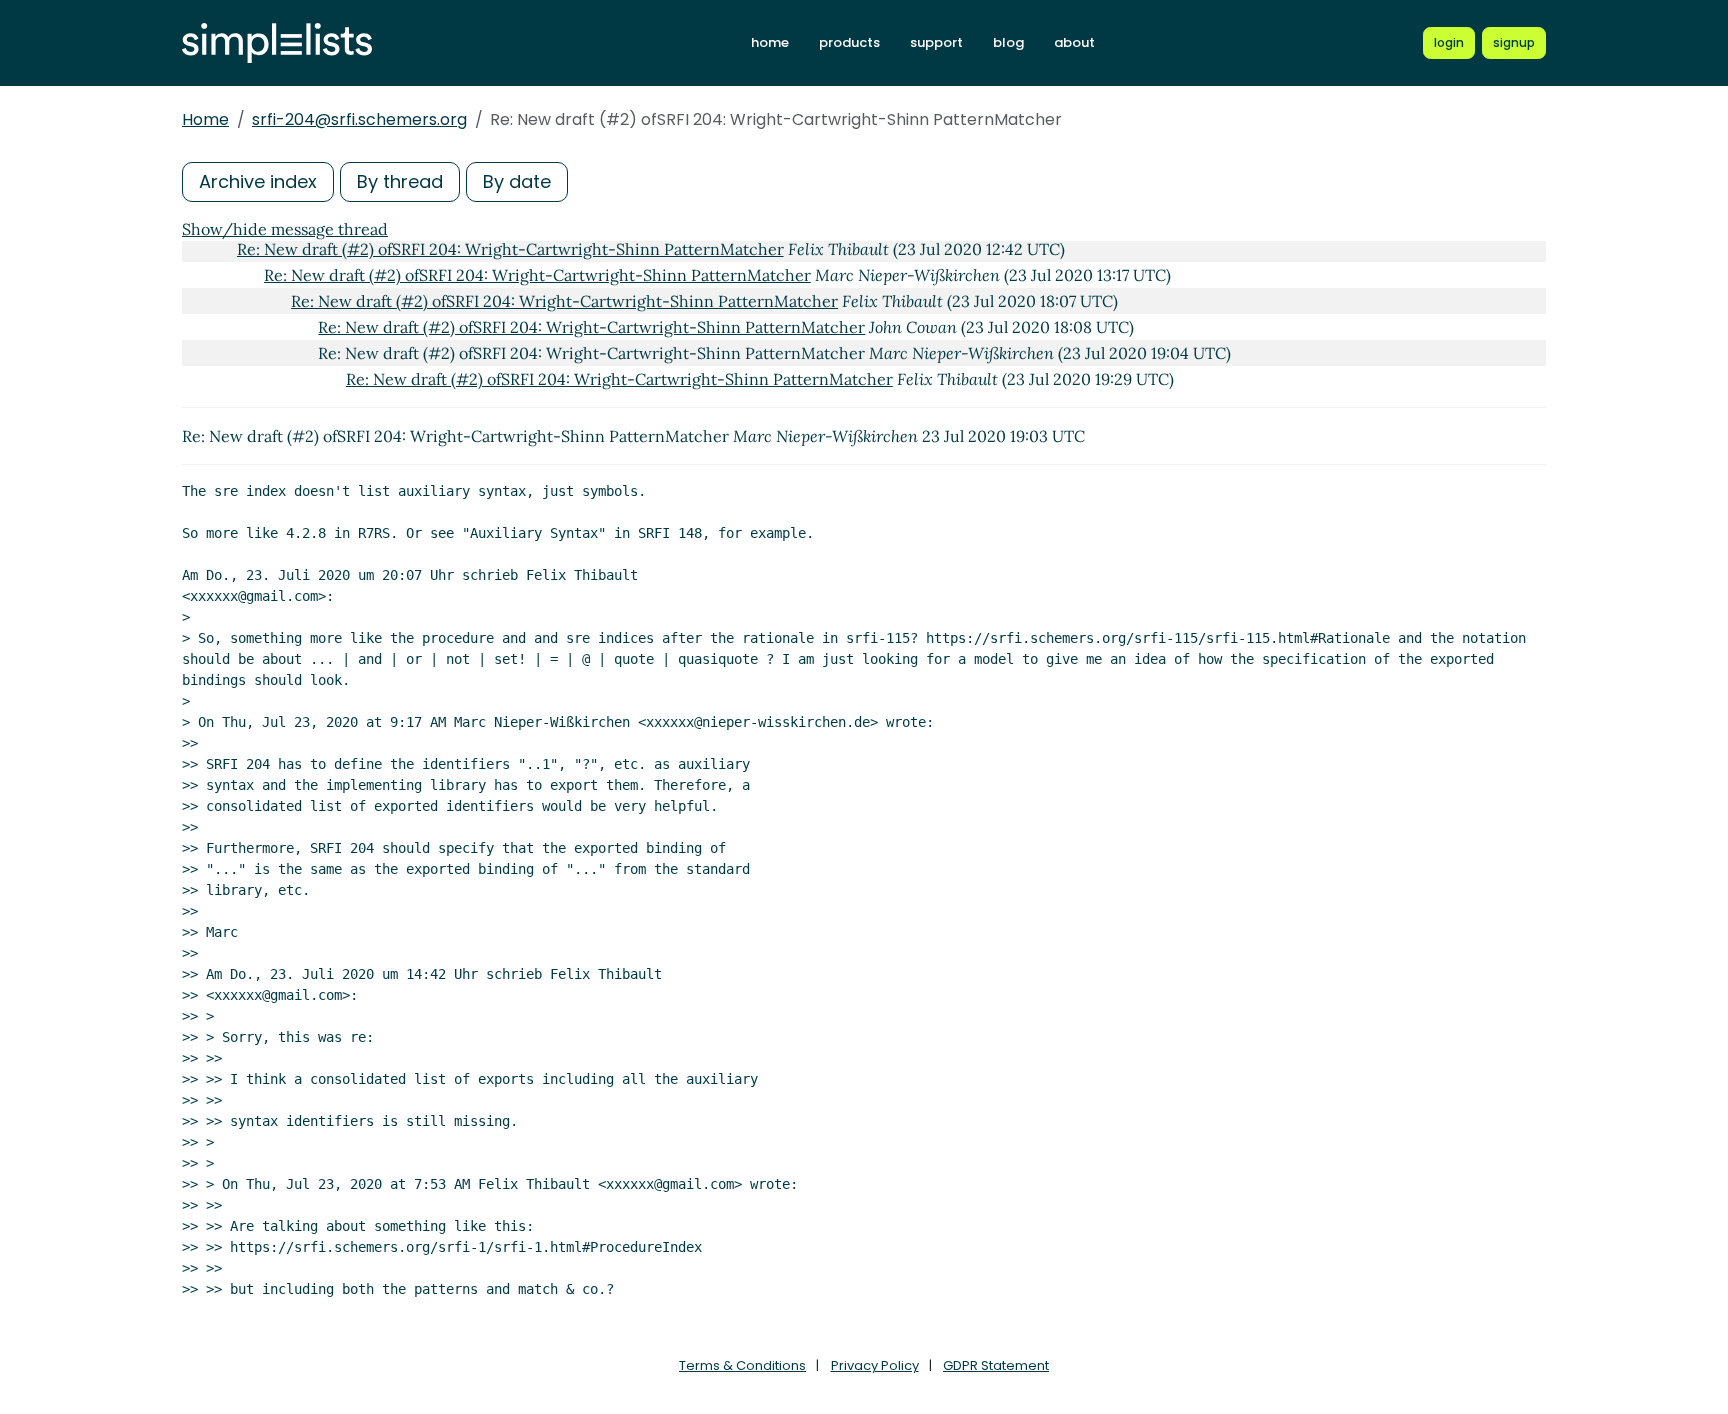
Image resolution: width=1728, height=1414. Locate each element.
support (936, 42)
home (770, 42)
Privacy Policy (875, 1365)
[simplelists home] (277, 43)
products (849, 42)
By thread (400, 181)
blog (1008, 42)
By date (517, 181)
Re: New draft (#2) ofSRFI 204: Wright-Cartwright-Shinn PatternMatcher (510, 249)
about (1074, 42)
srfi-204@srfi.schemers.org (359, 119)
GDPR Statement (996, 1365)
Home (205, 119)
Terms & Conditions (742, 1365)
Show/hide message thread (285, 229)
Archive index (258, 181)
